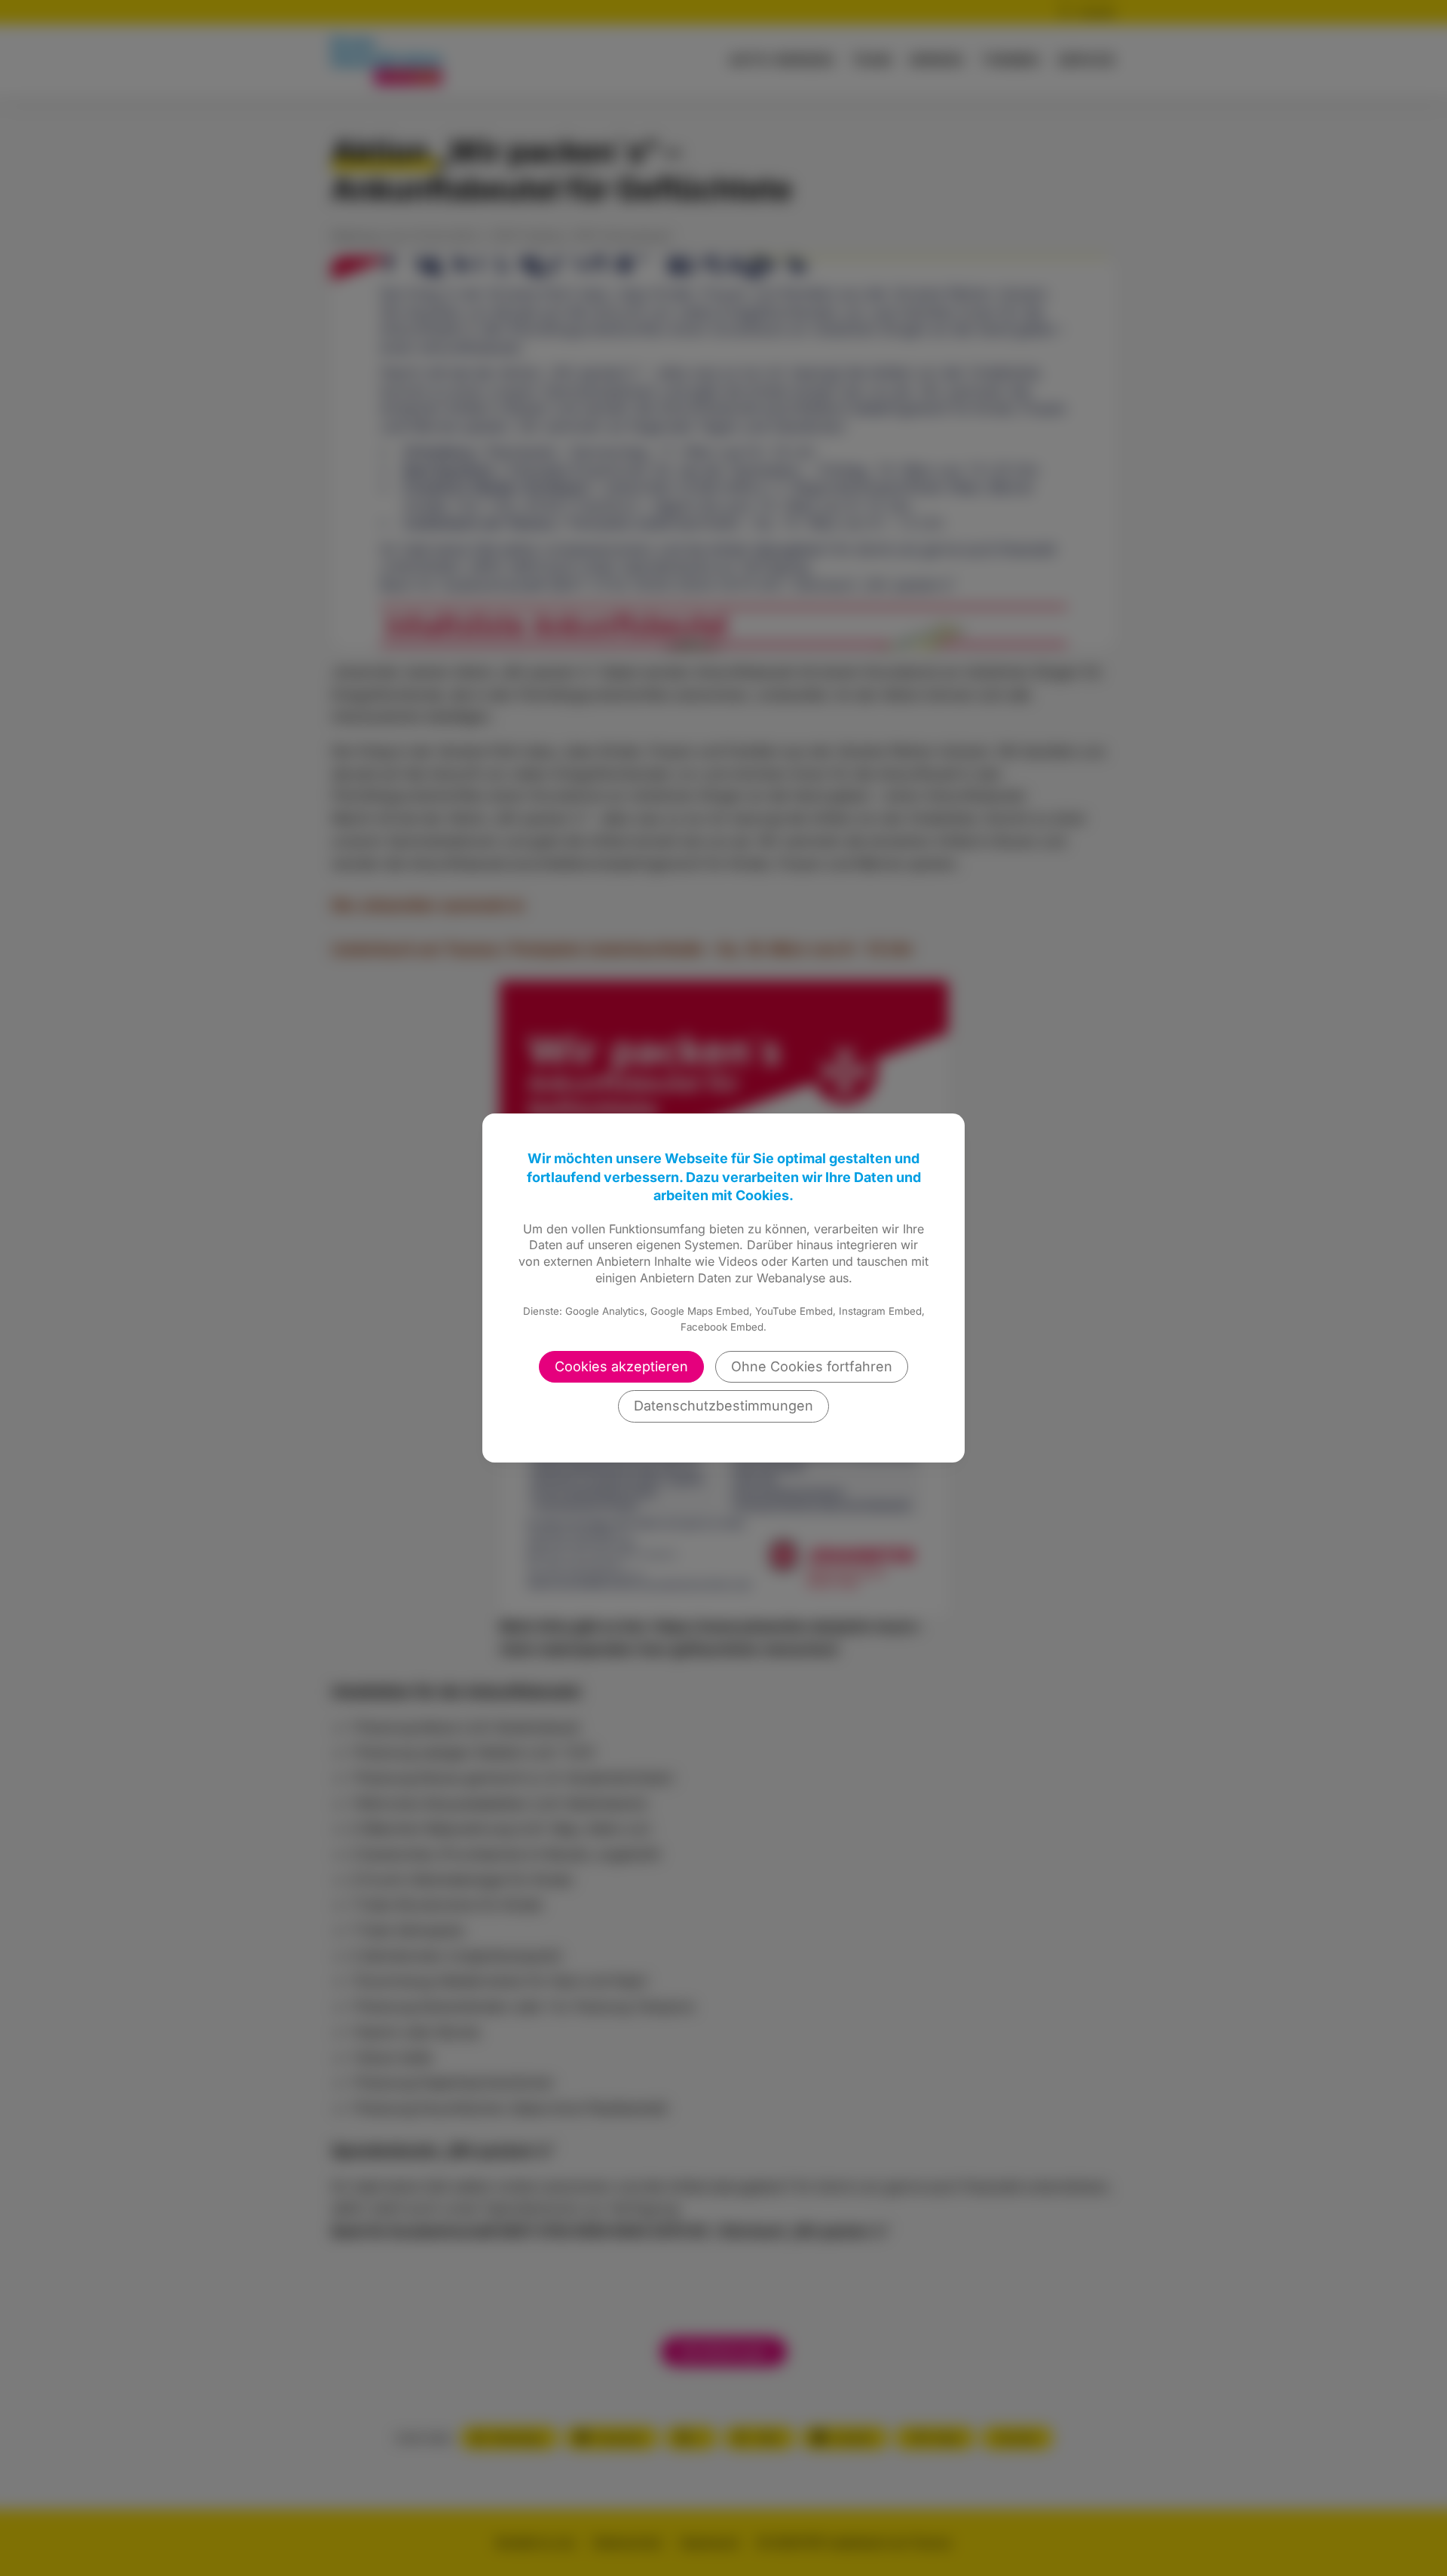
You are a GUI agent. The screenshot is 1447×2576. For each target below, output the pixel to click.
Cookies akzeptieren (621, 1366)
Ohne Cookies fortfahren (812, 1366)
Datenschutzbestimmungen (723, 1406)
